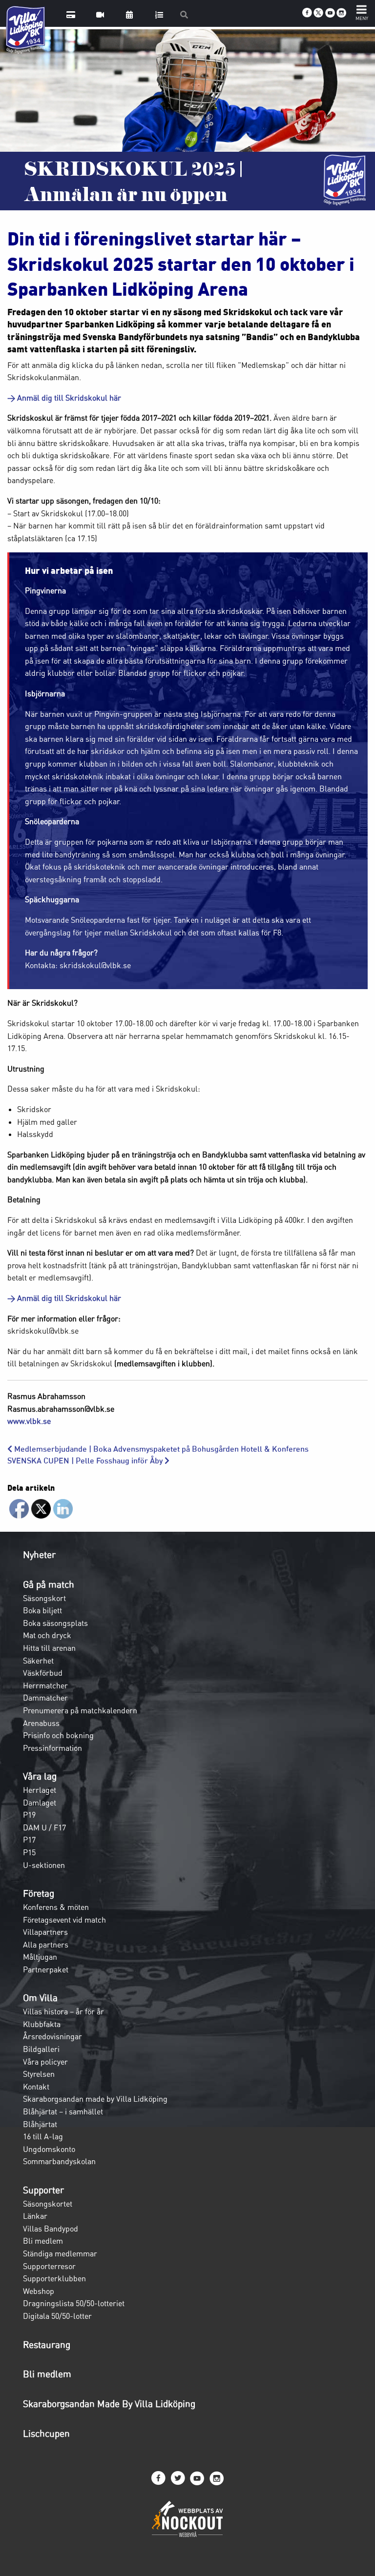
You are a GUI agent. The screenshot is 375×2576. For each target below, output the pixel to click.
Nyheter (39, 1555)
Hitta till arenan (49, 1648)
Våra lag (40, 1776)
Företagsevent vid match (64, 1920)
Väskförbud (43, 1673)
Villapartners (45, 1932)
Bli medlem (43, 2241)
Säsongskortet (48, 2204)
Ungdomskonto (49, 2149)
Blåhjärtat (40, 2124)
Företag (39, 1893)
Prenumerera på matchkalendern (80, 1710)
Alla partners (46, 1945)
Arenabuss (41, 1723)
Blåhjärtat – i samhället (63, 2111)
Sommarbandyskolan (59, 2161)
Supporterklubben (54, 2278)
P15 (29, 1852)
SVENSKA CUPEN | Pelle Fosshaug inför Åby (86, 1461)
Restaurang (47, 2345)
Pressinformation (52, 1748)
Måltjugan (40, 1957)
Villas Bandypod (51, 2229)
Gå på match (49, 1584)
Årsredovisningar (52, 2036)
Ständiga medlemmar (60, 2253)
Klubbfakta (42, 2024)
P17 (29, 1840)
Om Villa (40, 1998)
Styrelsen (39, 2074)
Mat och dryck (47, 1635)
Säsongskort (44, 1598)
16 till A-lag (43, 2136)
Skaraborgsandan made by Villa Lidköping (95, 2099)
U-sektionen (44, 1865)
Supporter (43, 2190)
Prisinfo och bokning (58, 1735)
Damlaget (40, 1803)
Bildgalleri (41, 2049)
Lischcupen (46, 2434)
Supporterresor (49, 2266)
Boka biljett (42, 1610)
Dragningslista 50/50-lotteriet (74, 2303)
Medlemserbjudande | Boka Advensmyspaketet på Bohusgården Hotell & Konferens (160, 1449)
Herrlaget (40, 1790)
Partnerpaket (46, 1969)
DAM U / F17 (44, 1827)
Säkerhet (38, 1661)
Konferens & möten (56, 1907)
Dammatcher (45, 1698)
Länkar (35, 2216)
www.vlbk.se (29, 1421)
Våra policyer (45, 2062)
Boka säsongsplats (55, 1623)
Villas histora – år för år (63, 2011)
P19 (29, 1815)
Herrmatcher (45, 1685)
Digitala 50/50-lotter (57, 2316)
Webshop (39, 2291)
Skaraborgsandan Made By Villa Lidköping (109, 2404)
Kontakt (36, 2087)
